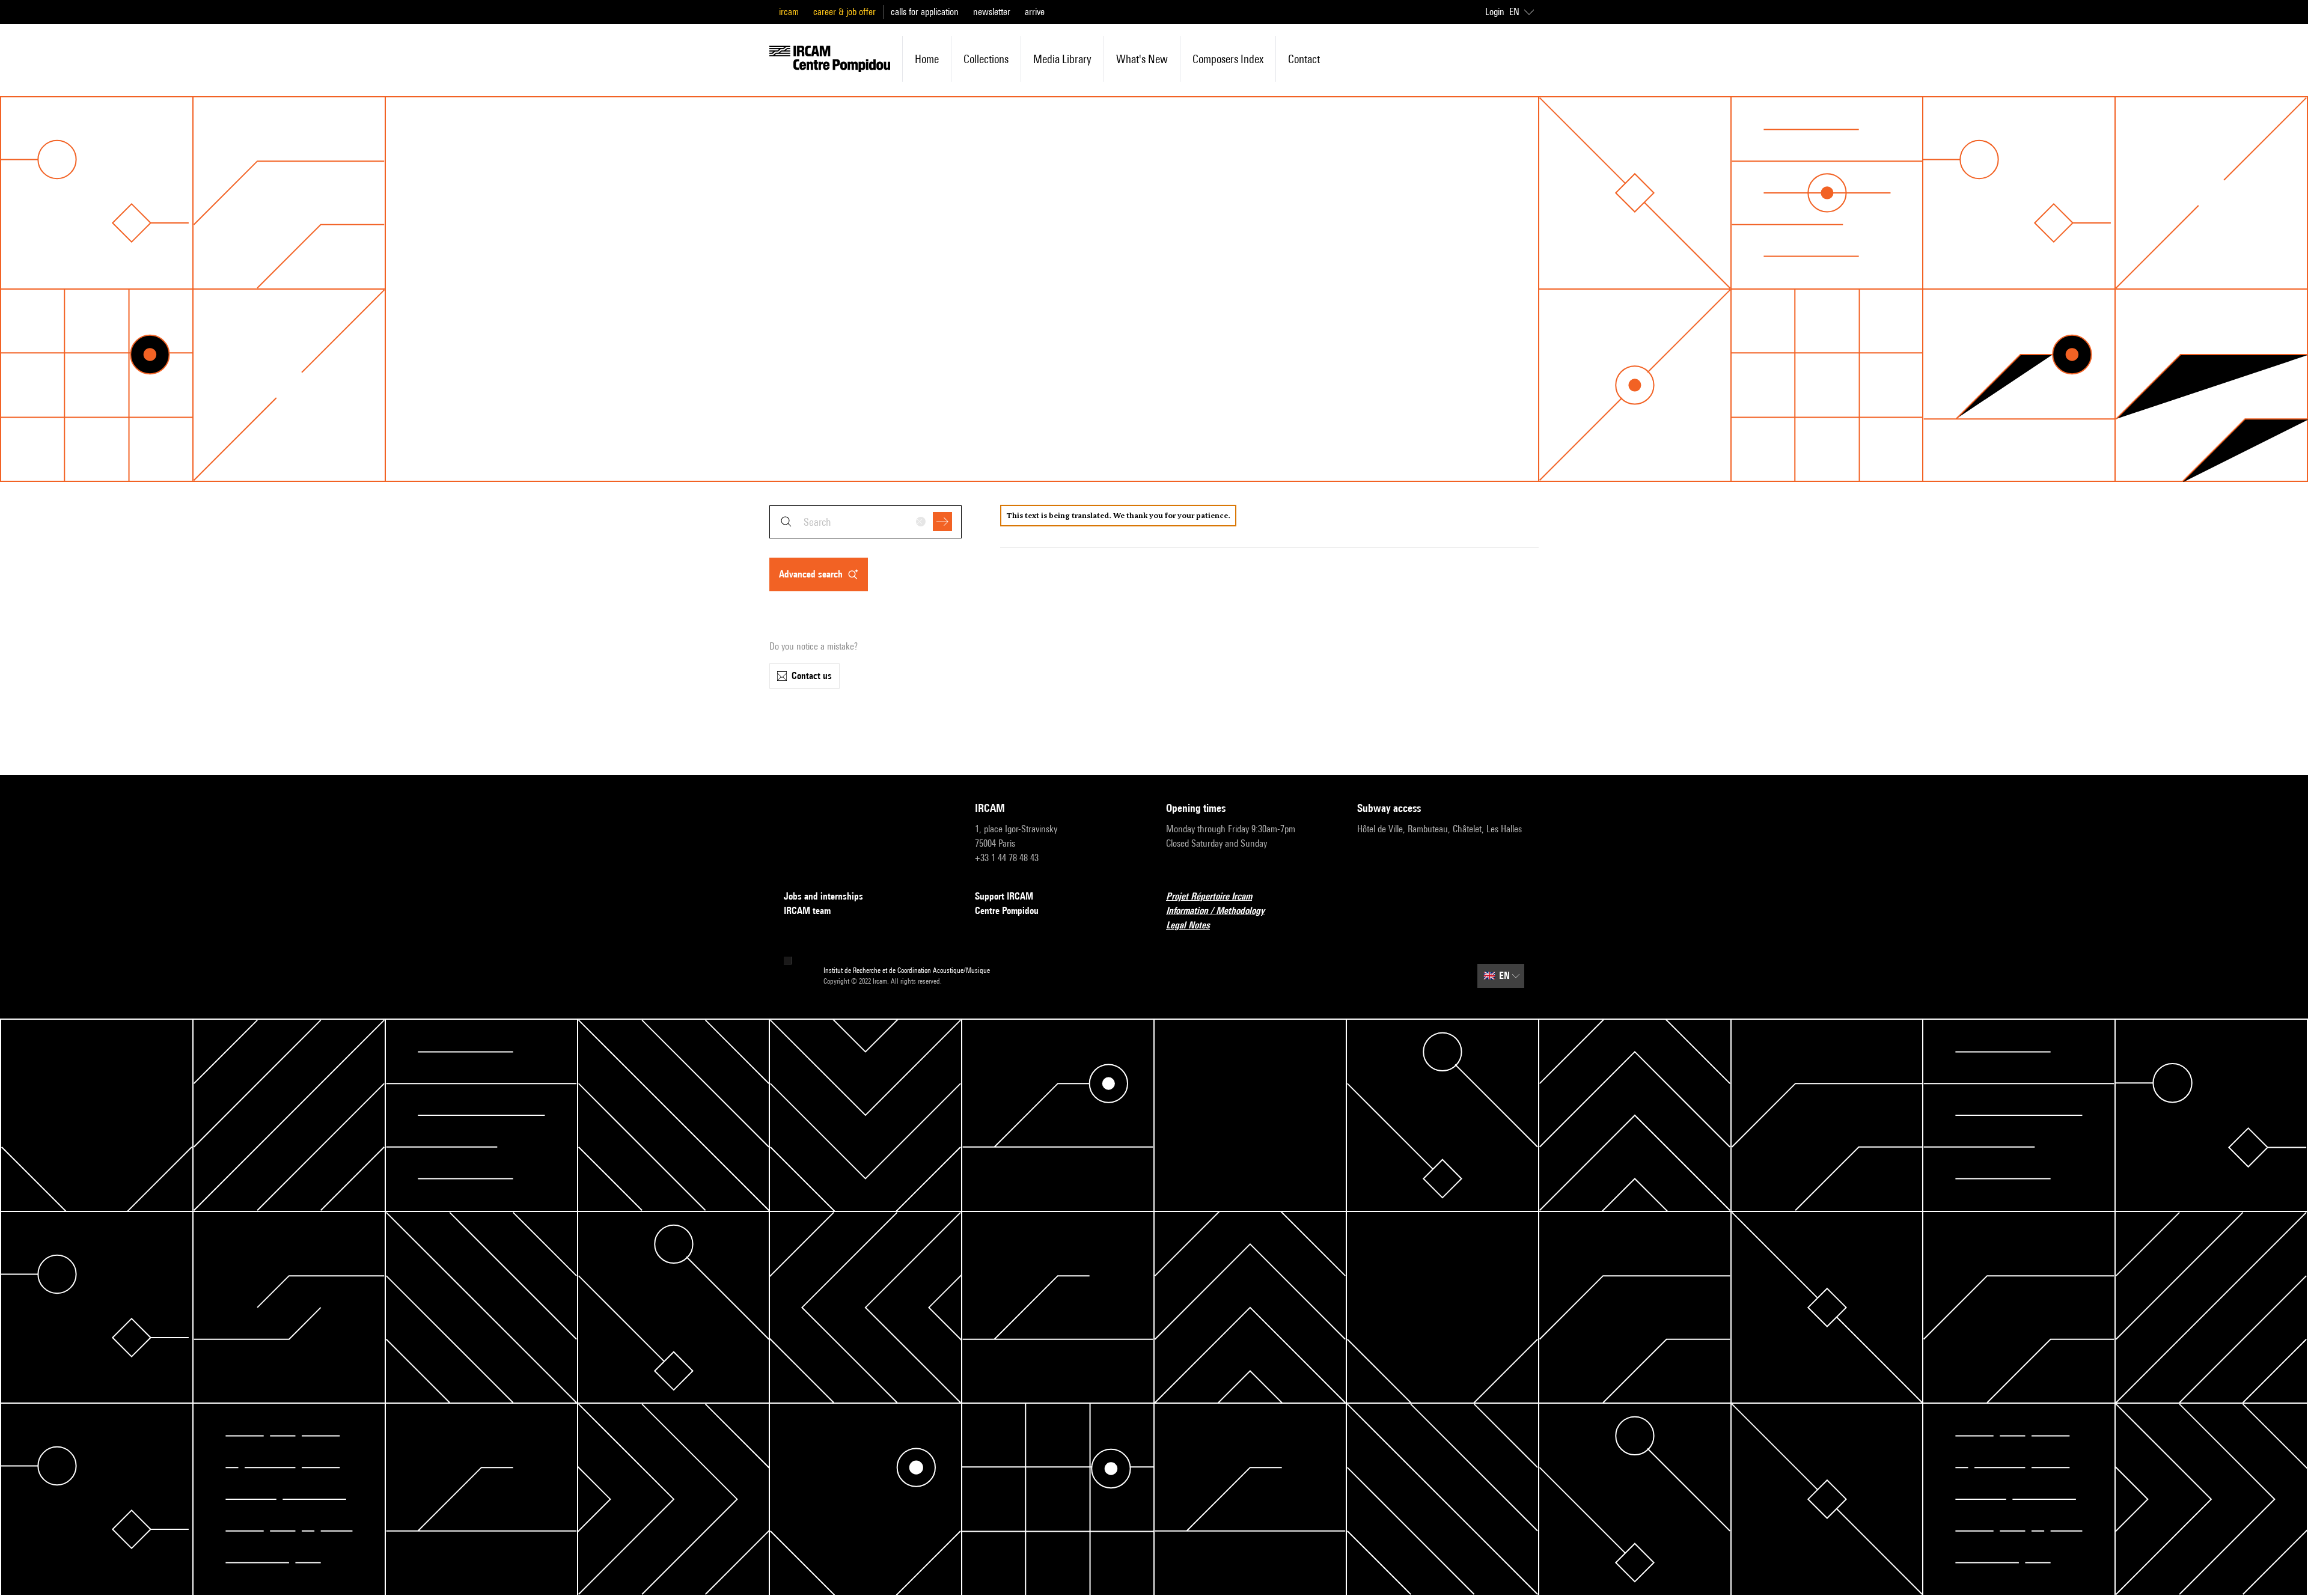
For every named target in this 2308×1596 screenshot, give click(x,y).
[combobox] (865, 522)
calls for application (925, 12)
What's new (1142, 59)
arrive (1035, 12)
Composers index (1228, 59)
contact (1304, 59)
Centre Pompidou (1007, 911)
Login (1495, 12)
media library (1062, 59)
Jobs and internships (823, 896)
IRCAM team (807, 911)
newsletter (992, 12)
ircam (789, 12)
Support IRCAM (1004, 896)
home (927, 59)
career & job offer (844, 12)
